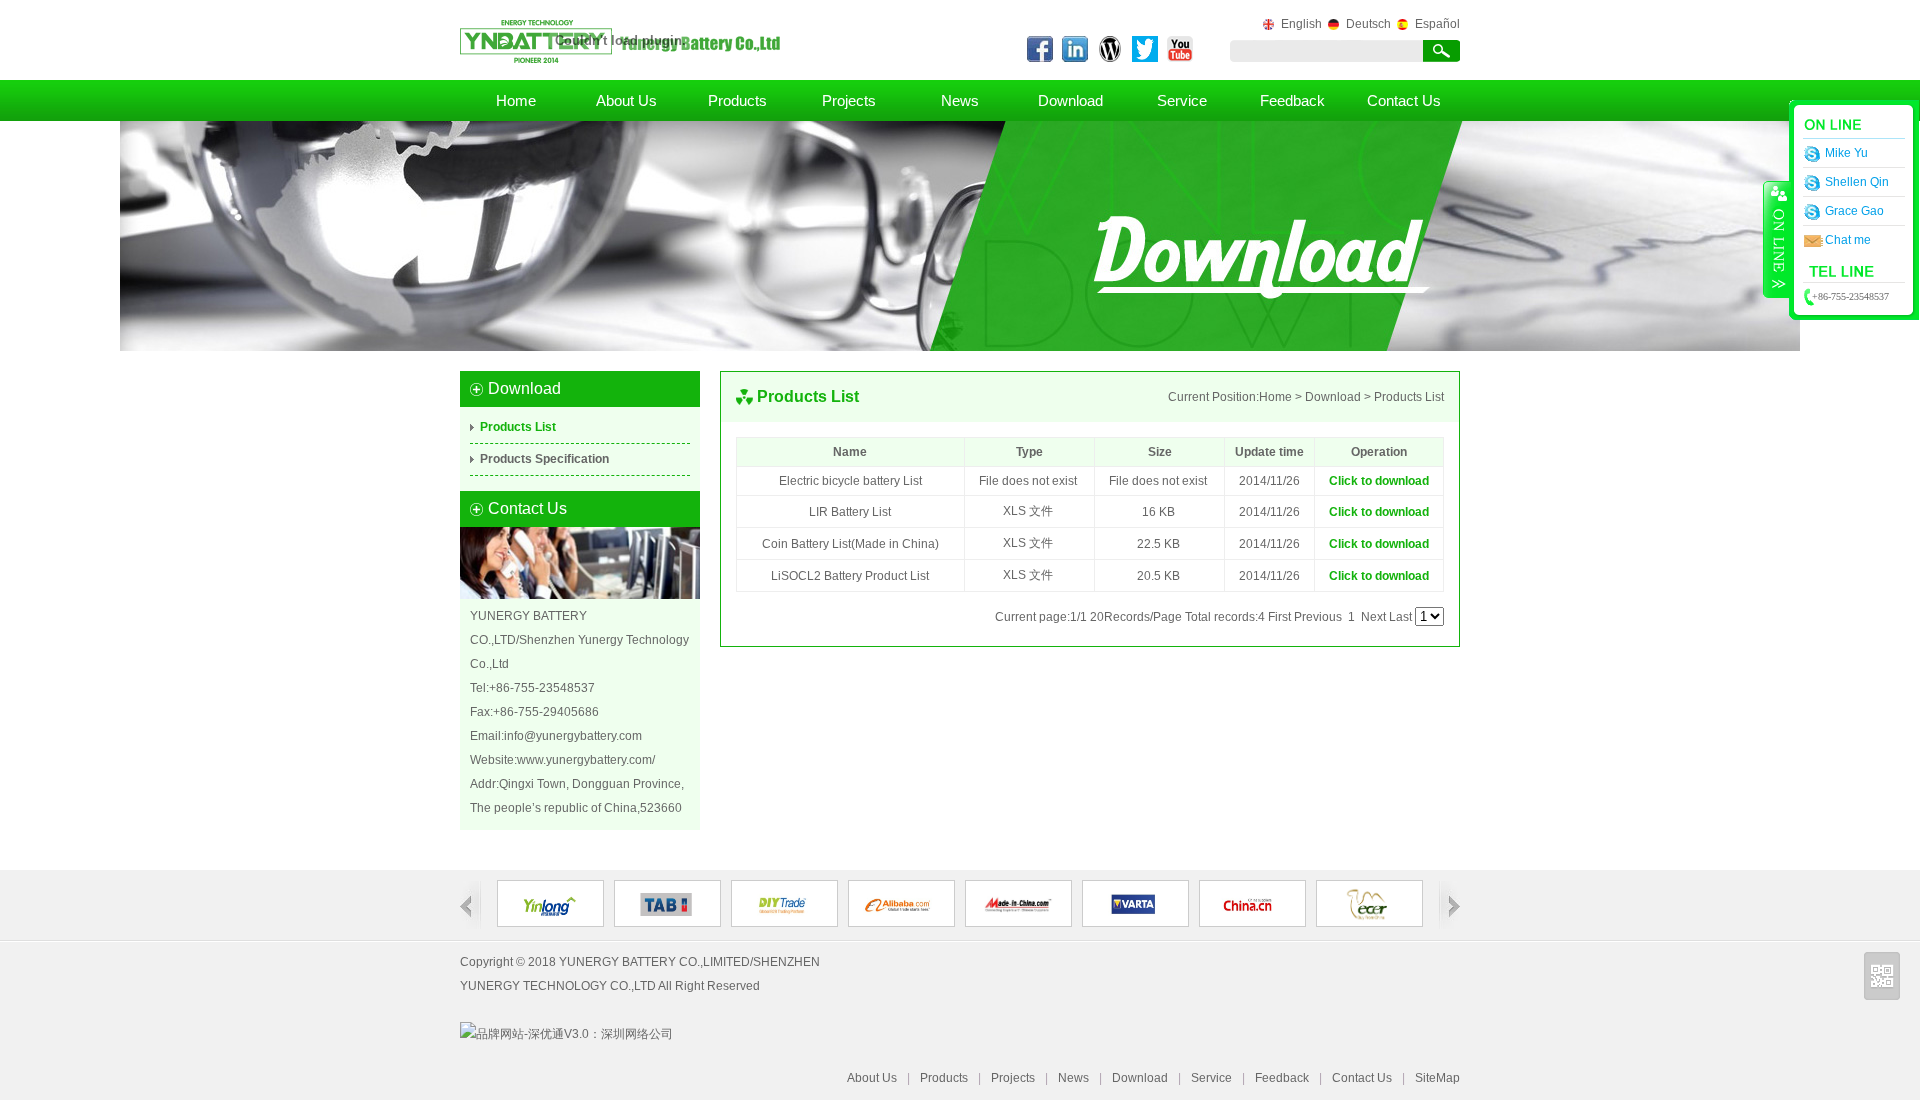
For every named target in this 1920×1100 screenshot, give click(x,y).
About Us (626, 100)
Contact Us (1404, 100)
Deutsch (1368, 24)
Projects (849, 100)
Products (737, 100)
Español (1437, 24)
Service (1182, 100)
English (1301, 24)
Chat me (1848, 240)
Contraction (1777, 239)
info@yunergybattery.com (573, 736)
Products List (518, 427)
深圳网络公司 (637, 1034)
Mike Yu (1846, 153)
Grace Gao (1854, 211)
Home (516, 100)
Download (1070, 100)
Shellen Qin (1857, 182)
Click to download (1379, 481)
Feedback (1292, 100)
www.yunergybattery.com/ (586, 760)
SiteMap (1437, 1078)
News (960, 100)
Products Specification (544, 459)
